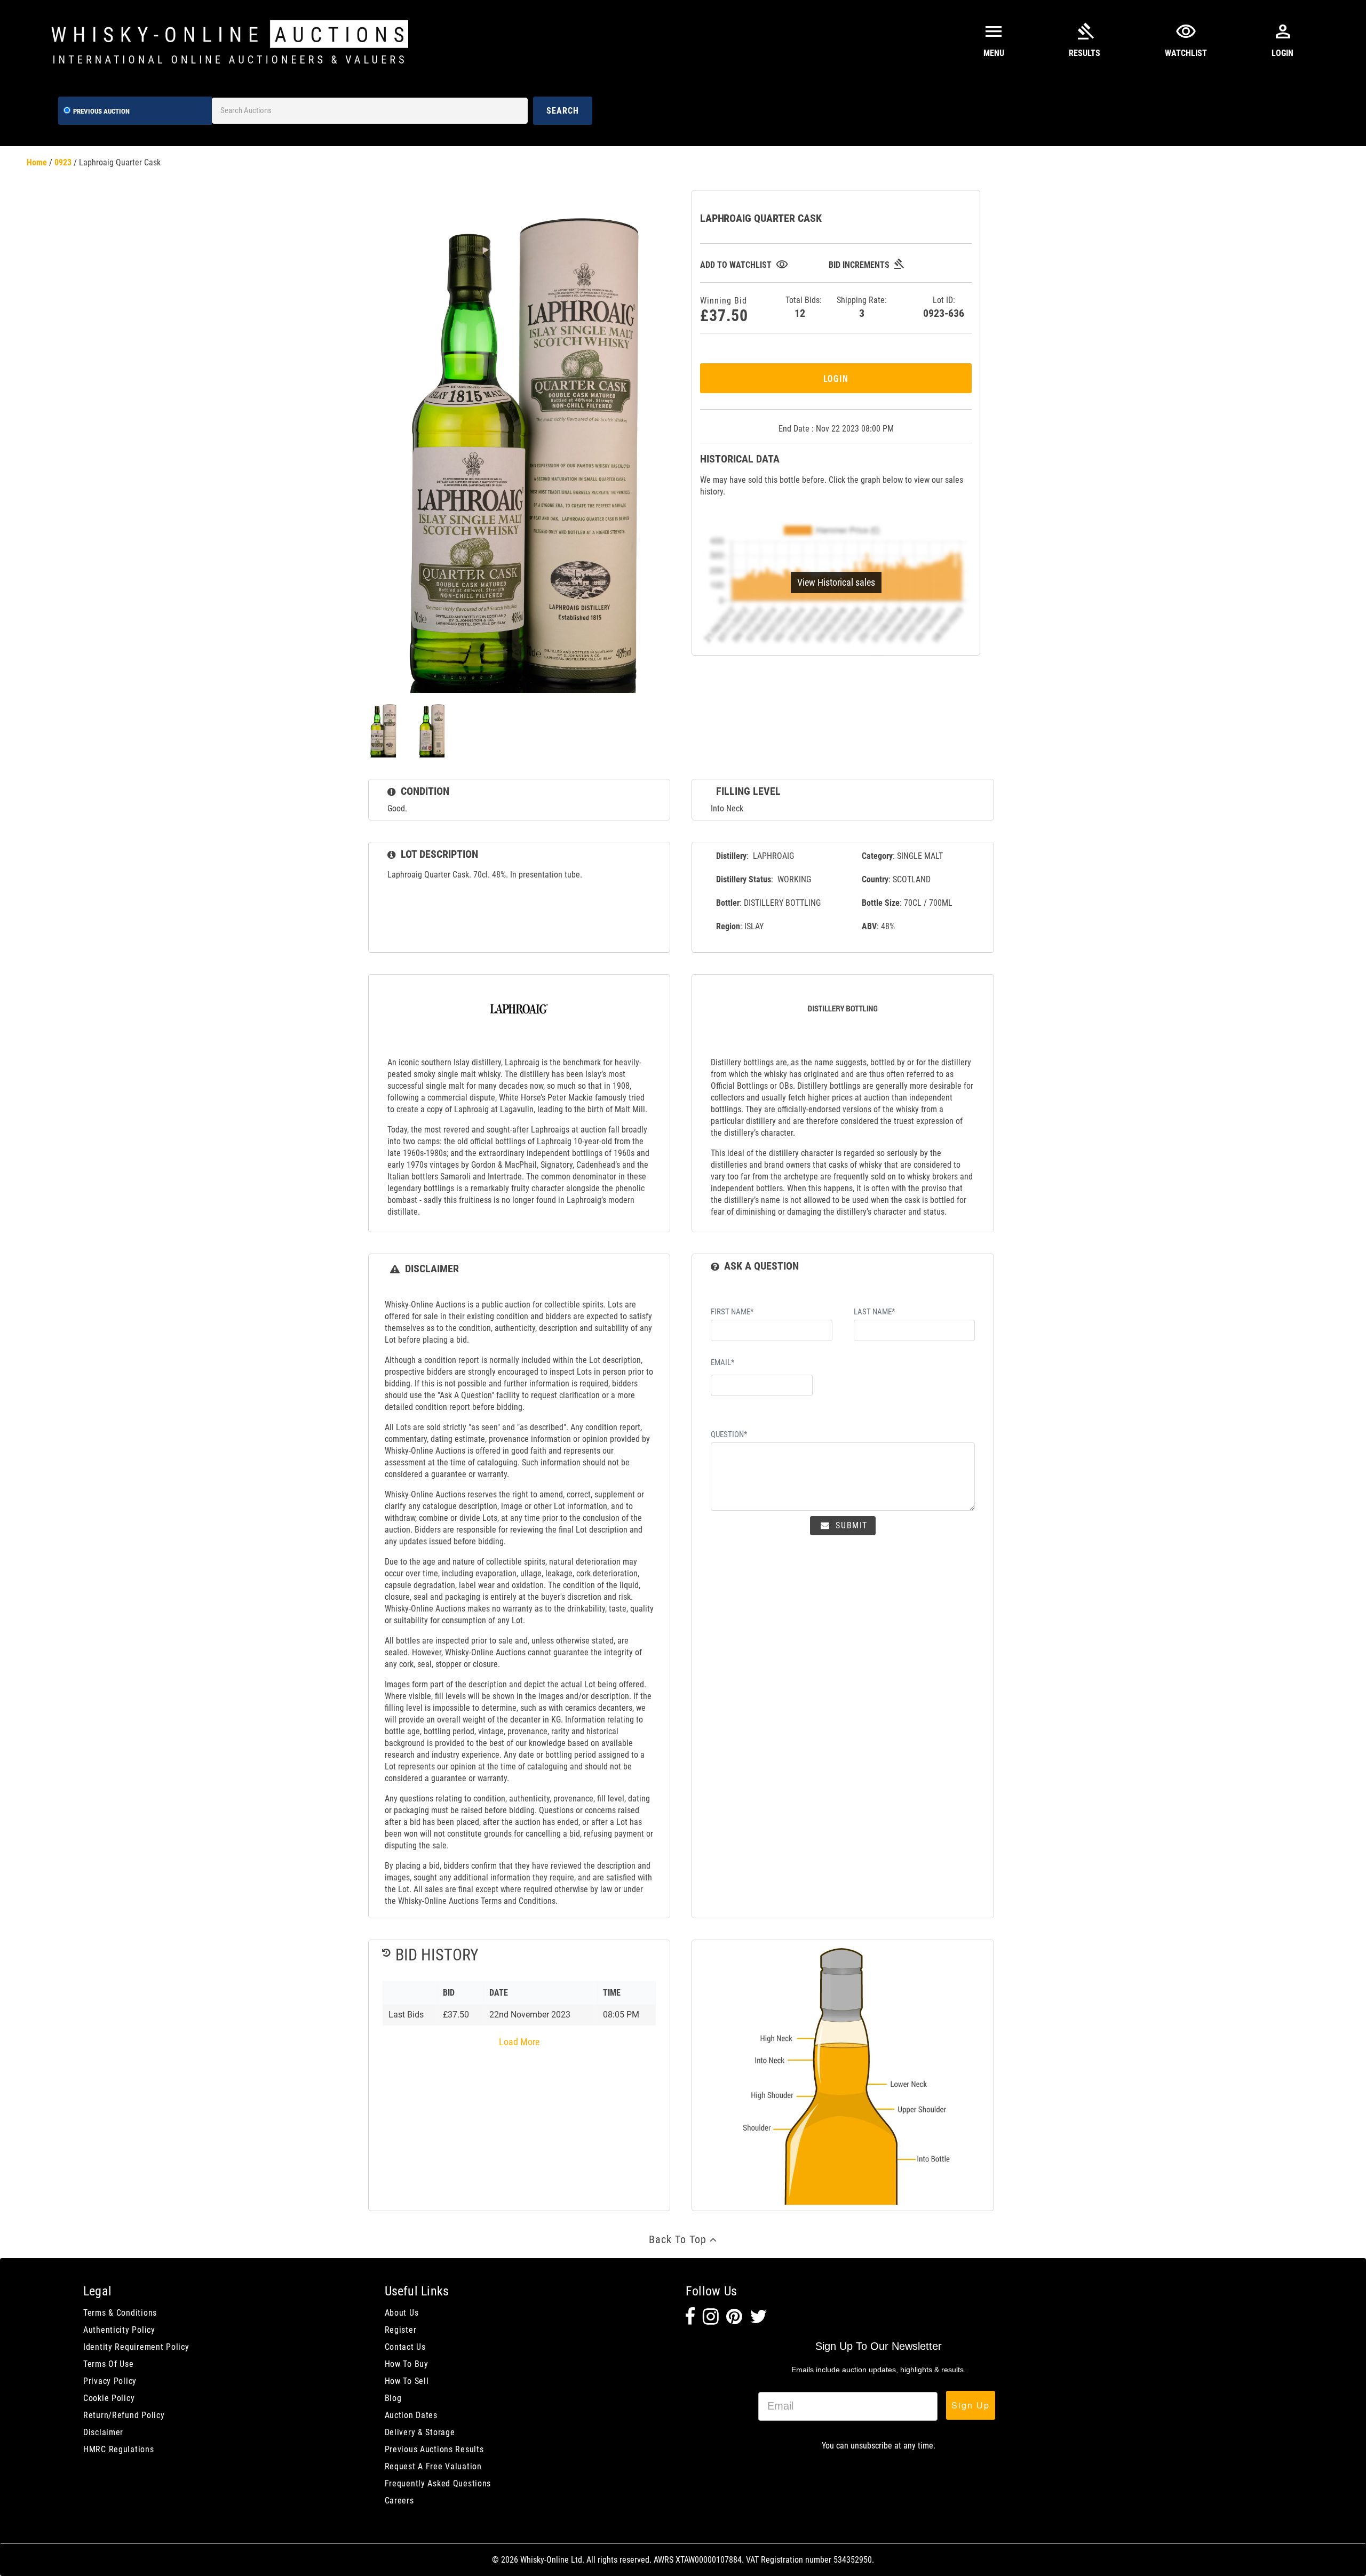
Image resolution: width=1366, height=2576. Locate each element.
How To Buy (407, 2364)
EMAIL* (722, 1362)
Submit (850, 1525)
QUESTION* (729, 1434)
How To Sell (407, 2381)
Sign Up (971, 2405)
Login (836, 378)
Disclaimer (103, 2432)
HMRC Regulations (119, 2449)
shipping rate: (862, 307)
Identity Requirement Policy (136, 2347)
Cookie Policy (109, 2398)
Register (401, 2330)
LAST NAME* (874, 1312)
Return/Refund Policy (124, 2415)
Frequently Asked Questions (438, 2483)
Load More (519, 2042)
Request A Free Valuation (433, 2466)
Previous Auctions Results (434, 2449)
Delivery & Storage (420, 2432)
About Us (402, 2313)
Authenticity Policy (119, 2330)
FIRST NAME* (732, 1312)
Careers (399, 2501)
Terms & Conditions (120, 2313)
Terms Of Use (109, 2364)
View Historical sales (836, 582)
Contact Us (405, 2347)
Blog (393, 2398)
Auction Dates (411, 2415)
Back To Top (679, 2239)
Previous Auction (101, 111)
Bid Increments (867, 265)
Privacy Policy (110, 2381)
